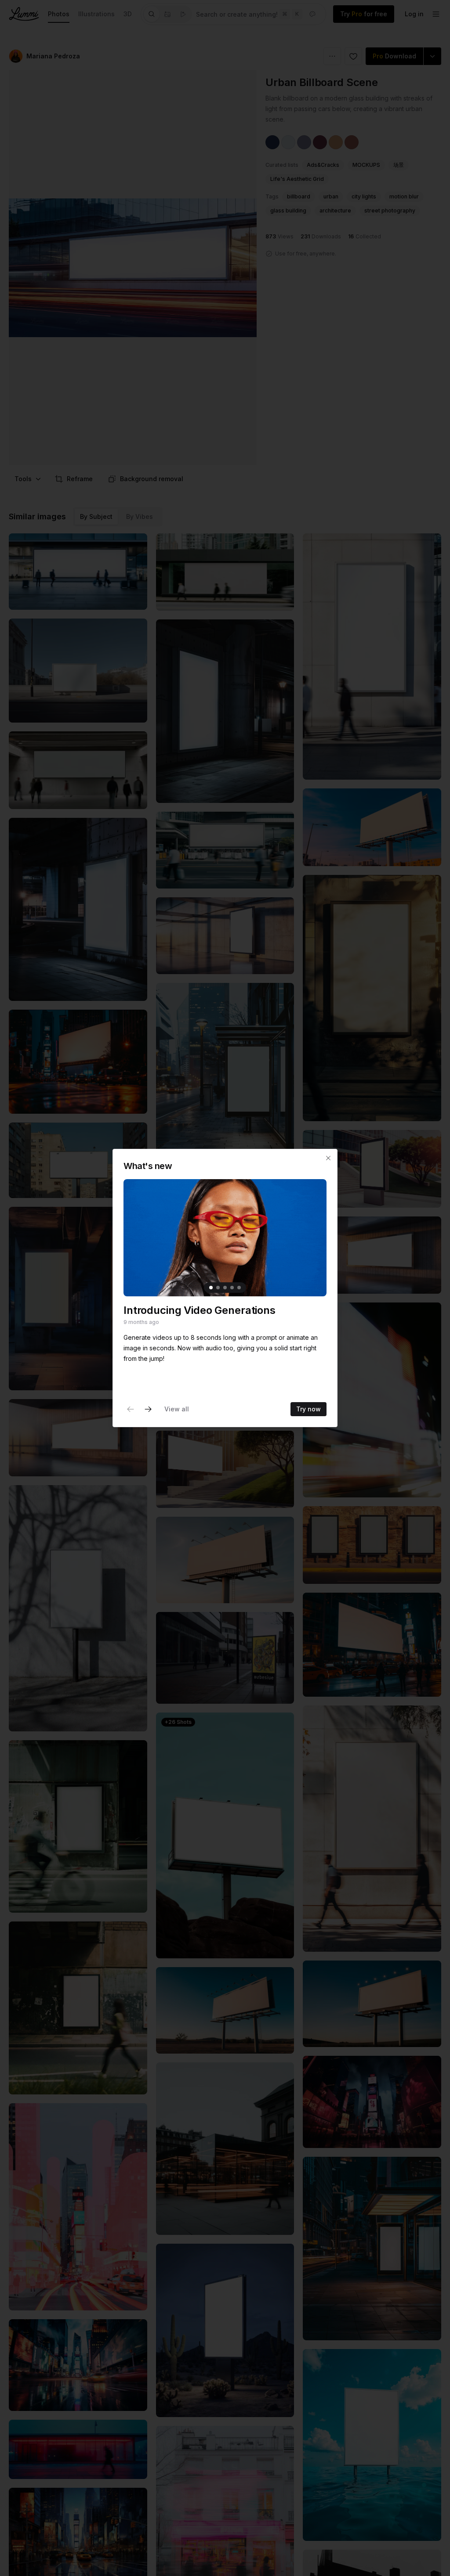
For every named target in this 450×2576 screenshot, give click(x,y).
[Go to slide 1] (211, 1288)
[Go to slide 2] (218, 1288)
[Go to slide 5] (239, 1288)
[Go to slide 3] (225, 1288)
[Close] (328, 1158)
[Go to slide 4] (232, 1288)
